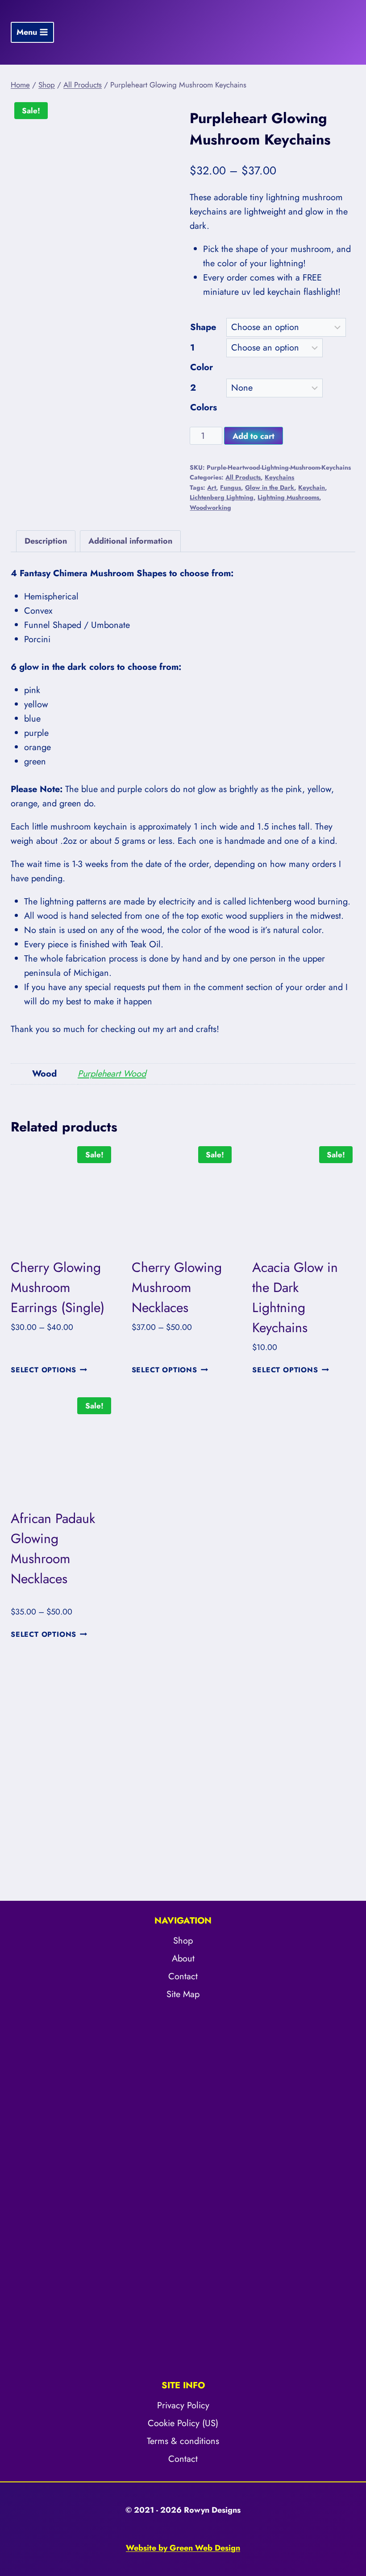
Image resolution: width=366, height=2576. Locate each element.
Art (212, 487)
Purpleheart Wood (112, 1074)
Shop (183, 1941)
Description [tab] (46, 541)
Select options (44, 1370)
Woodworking (210, 508)
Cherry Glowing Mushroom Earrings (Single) (58, 1287)
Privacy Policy (183, 2405)
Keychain (312, 487)
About (183, 1959)
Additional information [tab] (130, 541)
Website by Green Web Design (183, 2548)
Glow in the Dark (270, 487)
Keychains (279, 477)
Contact (183, 1976)
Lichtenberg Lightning (222, 497)
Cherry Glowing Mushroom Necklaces (177, 1287)
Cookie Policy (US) (183, 2423)
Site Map (183, 1994)
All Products (243, 477)
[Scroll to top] (351, 2494)
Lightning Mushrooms (288, 497)
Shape (203, 327)
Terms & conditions (183, 2441)
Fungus (231, 487)
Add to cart (254, 436)
